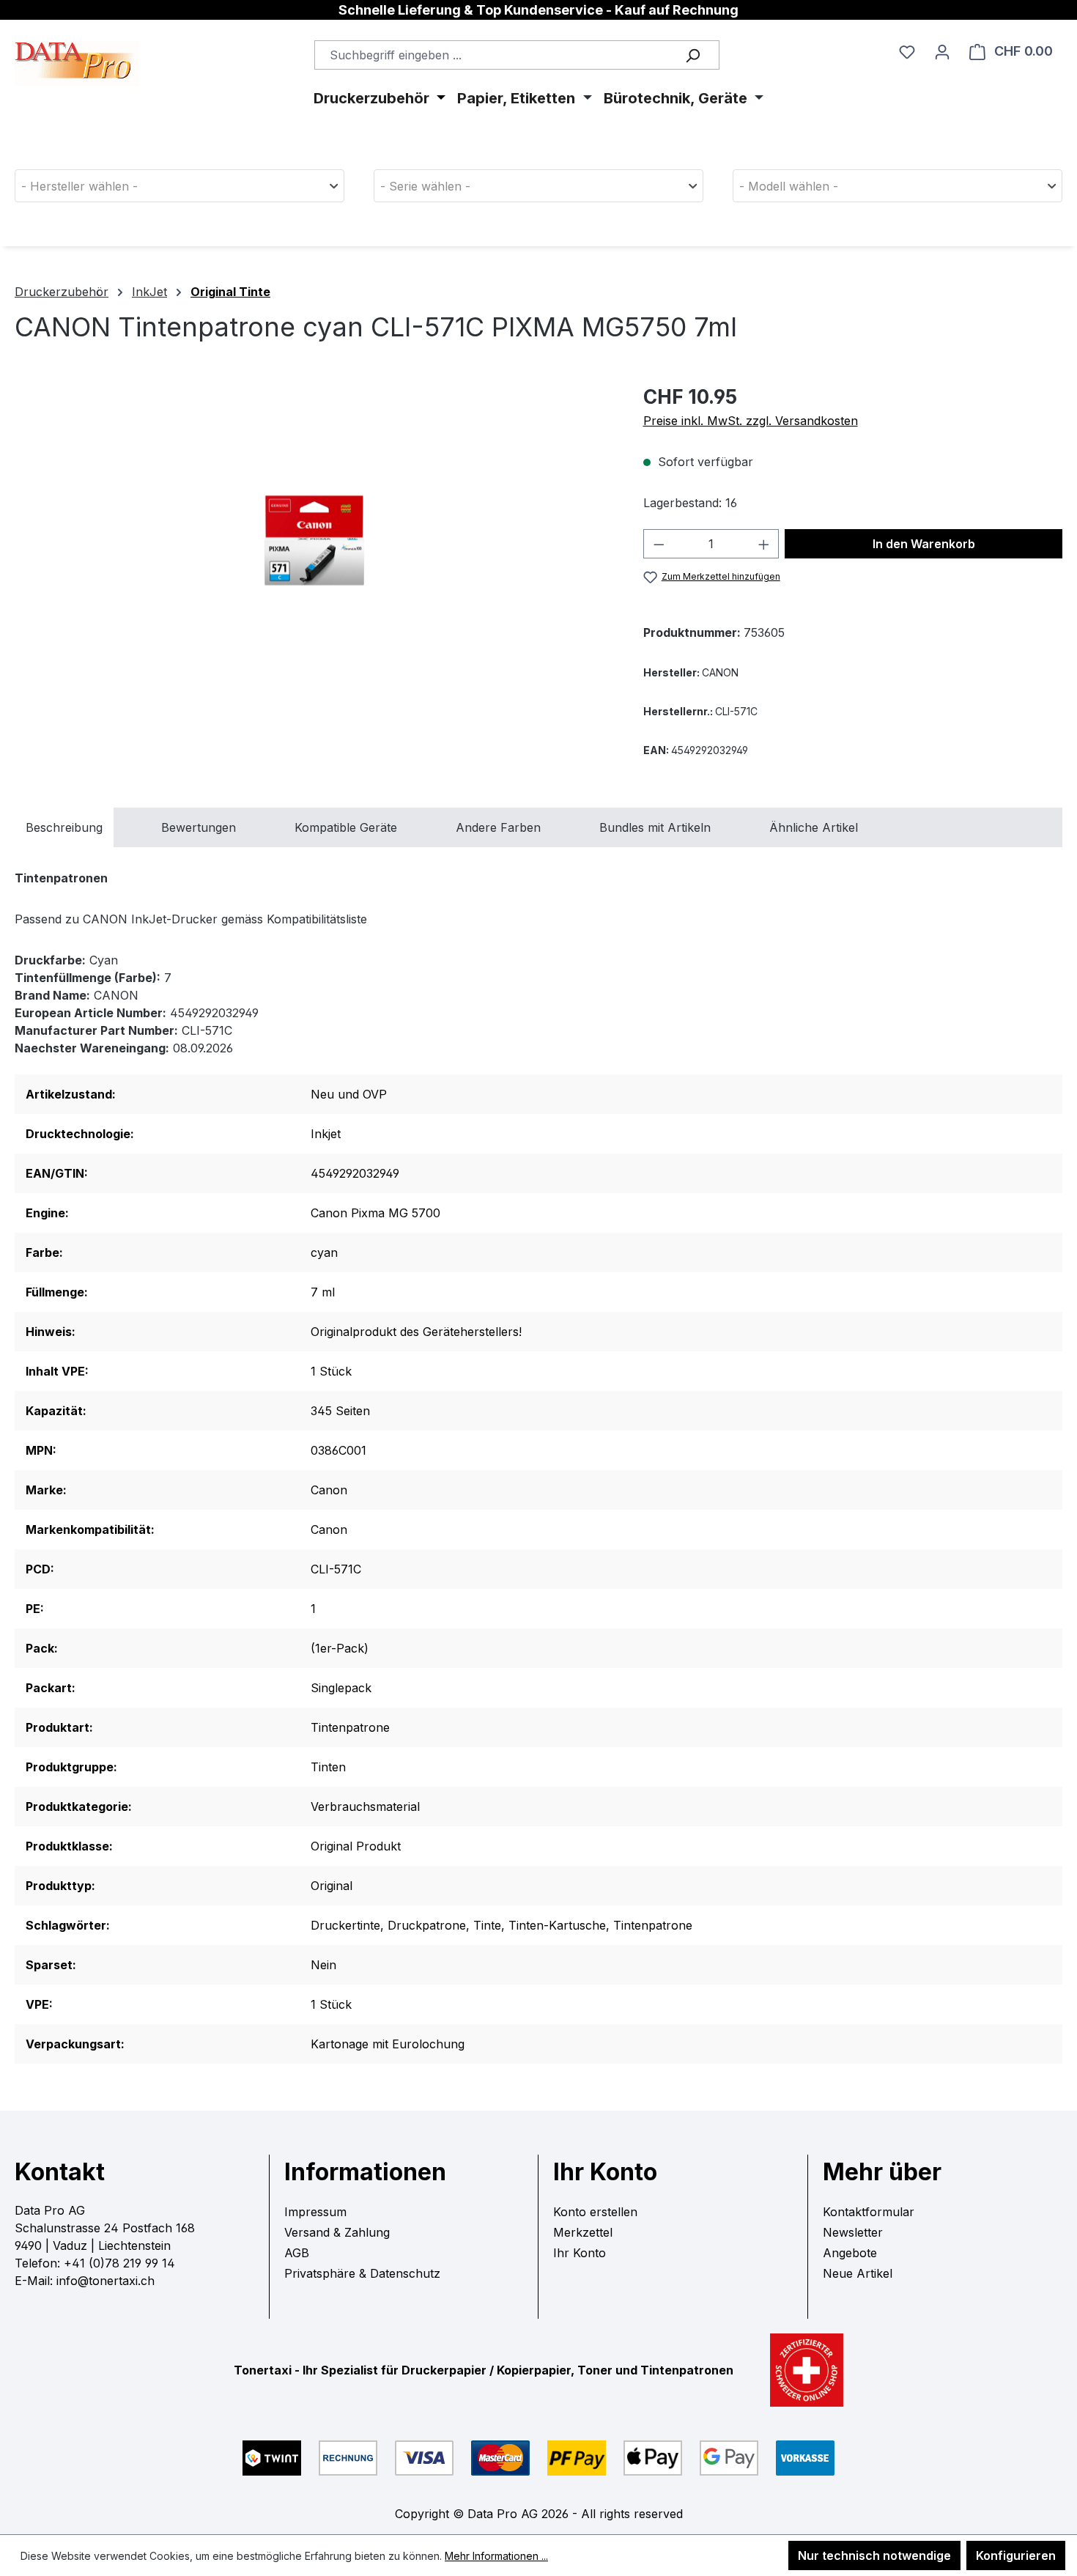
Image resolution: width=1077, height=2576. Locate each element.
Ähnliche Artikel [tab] (814, 827)
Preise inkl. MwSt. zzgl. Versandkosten (751, 421)
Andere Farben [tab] (498, 827)
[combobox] (517, 55)
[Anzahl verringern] (659, 544)
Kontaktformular (869, 2212)
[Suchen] (692, 55)
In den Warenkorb (924, 544)
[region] (314, 540)
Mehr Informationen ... (496, 2556)
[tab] (64, 827)
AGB (297, 2253)
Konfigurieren (1016, 2555)
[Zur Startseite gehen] (77, 43)
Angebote (850, 2253)
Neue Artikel (858, 2273)
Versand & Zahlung (337, 2232)
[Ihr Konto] (942, 51)
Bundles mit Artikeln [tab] (655, 827)
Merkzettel (583, 2232)
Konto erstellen (595, 2212)
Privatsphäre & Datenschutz (362, 2273)
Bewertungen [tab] (199, 827)
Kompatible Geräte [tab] (346, 827)
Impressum (315, 2212)
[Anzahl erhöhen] (764, 544)
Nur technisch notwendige (874, 2555)
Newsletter (853, 2232)
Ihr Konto (580, 2253)
